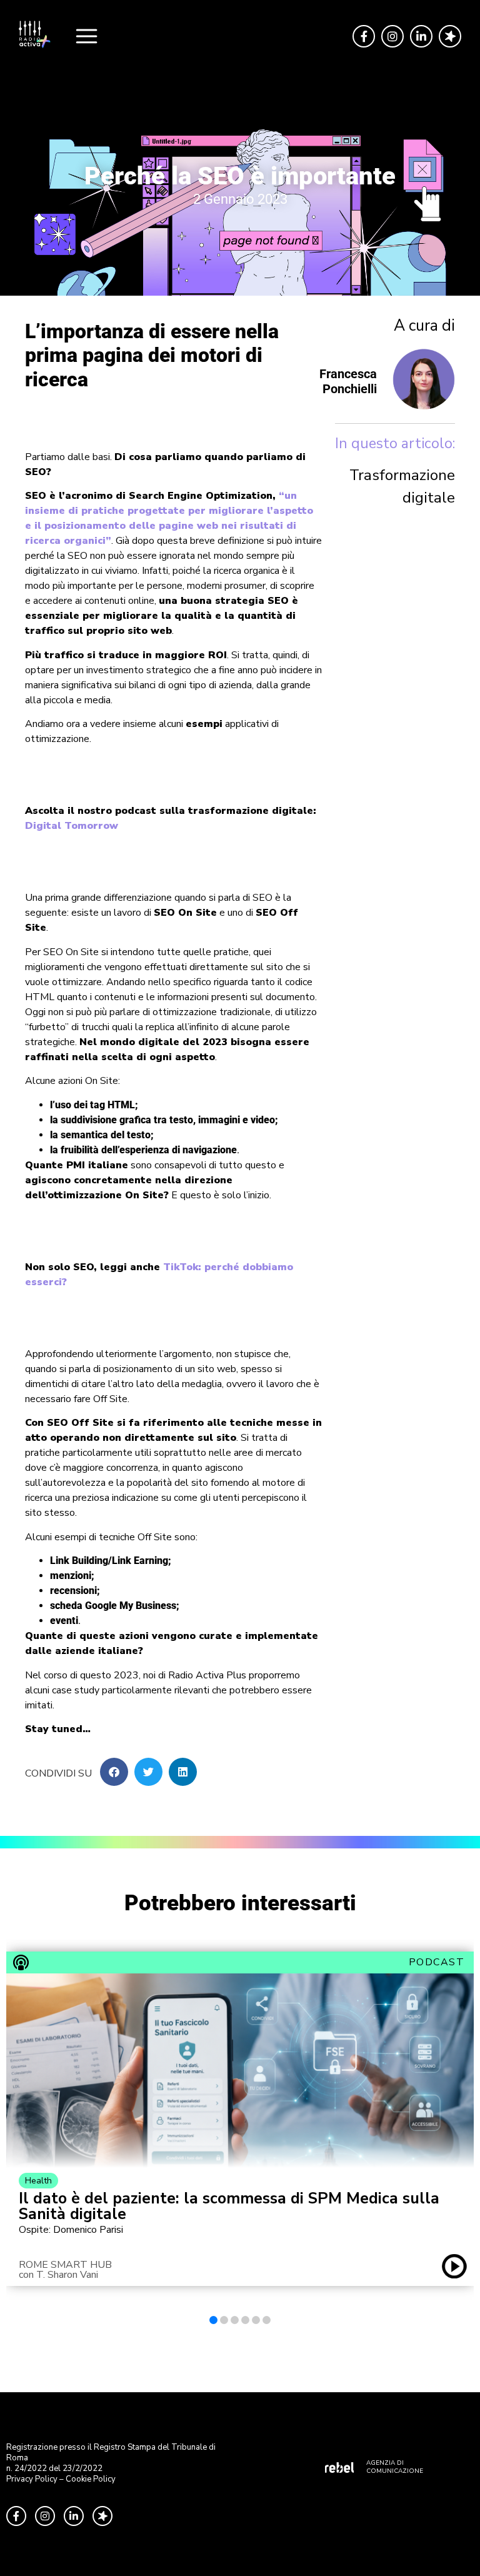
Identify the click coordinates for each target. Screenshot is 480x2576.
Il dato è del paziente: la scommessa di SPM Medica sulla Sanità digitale (229, 2207)
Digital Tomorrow (72, 826)
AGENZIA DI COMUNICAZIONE (395, 2467)
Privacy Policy (32, 2479)
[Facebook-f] (364, 36)
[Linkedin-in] (421, 36)
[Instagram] (392, 36)
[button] (114, 1772)
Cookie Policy (91, 2479)
